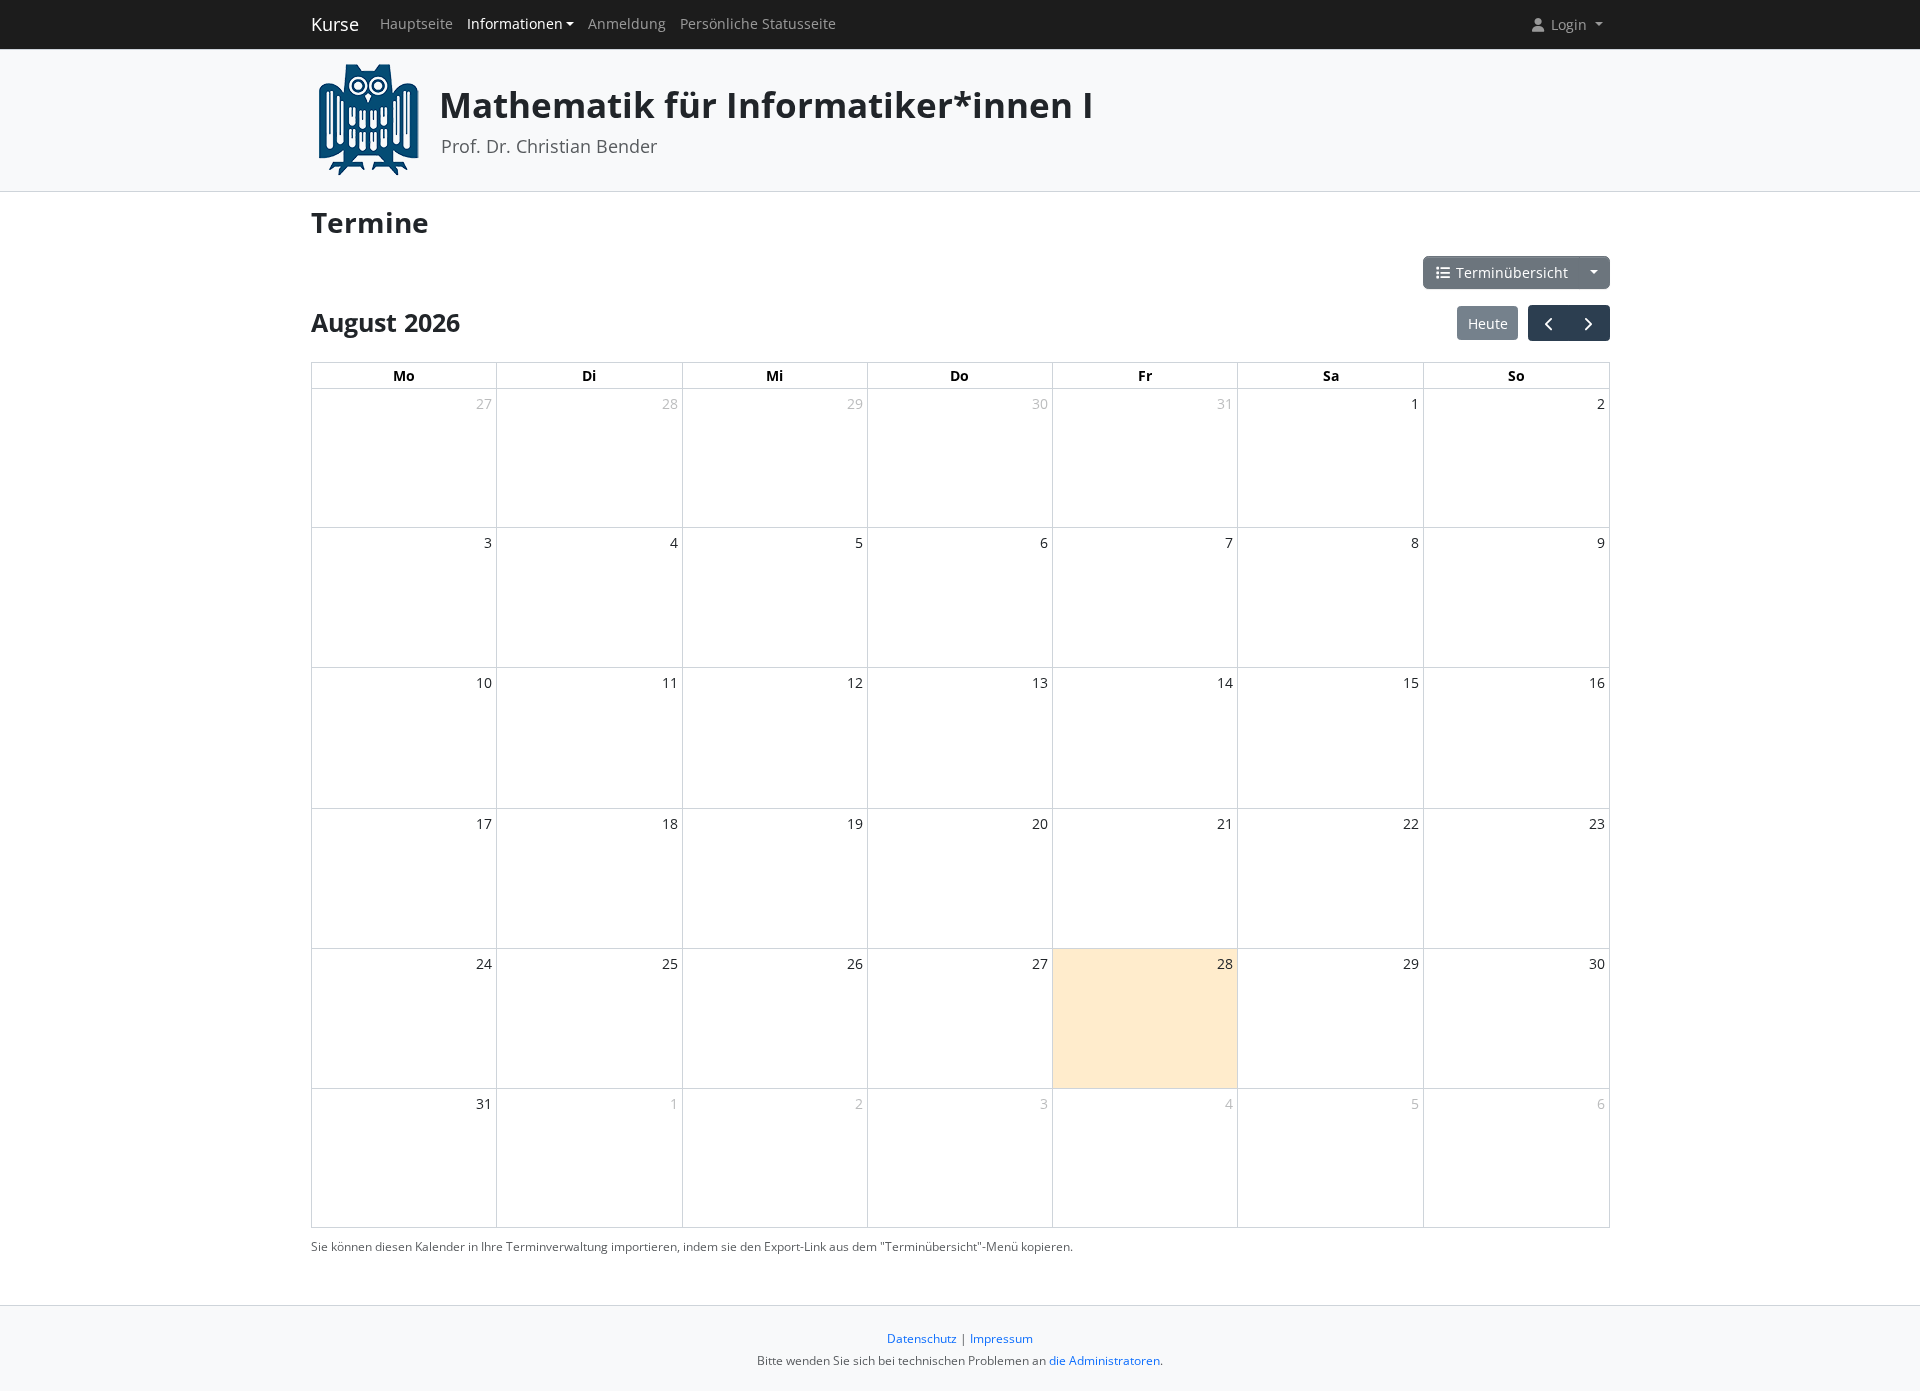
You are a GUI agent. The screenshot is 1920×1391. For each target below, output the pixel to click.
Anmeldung (627, 24)
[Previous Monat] (1548, 323)
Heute (1488, 323)
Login (1569, 24)
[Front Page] (368, 118)
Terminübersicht (1510, 272)
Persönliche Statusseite (758, 24)
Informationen (515, 24)
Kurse (335, 24)
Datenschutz (922, 1338)
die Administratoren (1104, 1360)
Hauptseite (416, 24)
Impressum (1001, 1338)
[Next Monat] (1588, 323)
